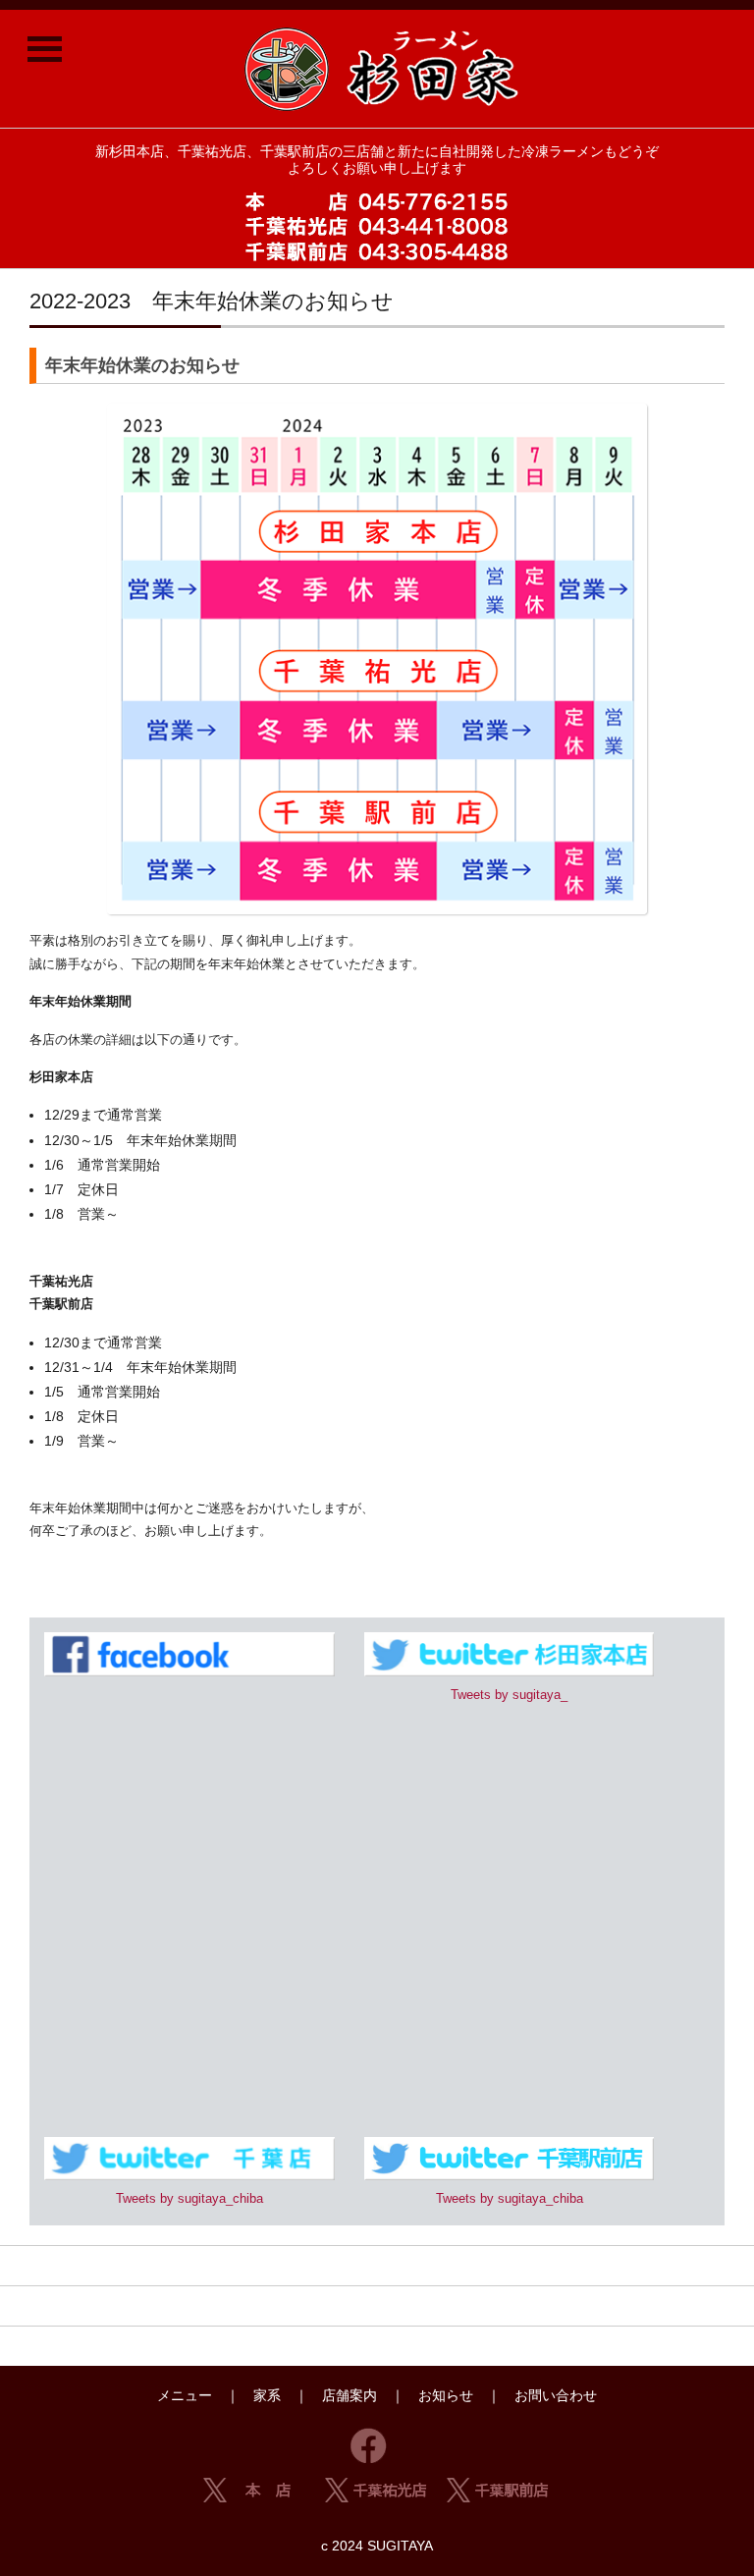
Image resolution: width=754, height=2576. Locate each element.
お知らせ (446, 2395)
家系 (267, 2395)
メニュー (185, 2395)
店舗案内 (350, 2395)
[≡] (44, 44)
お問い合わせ (556, 2395)
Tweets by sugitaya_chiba (189, 2198)
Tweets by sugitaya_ (509, 1695)
